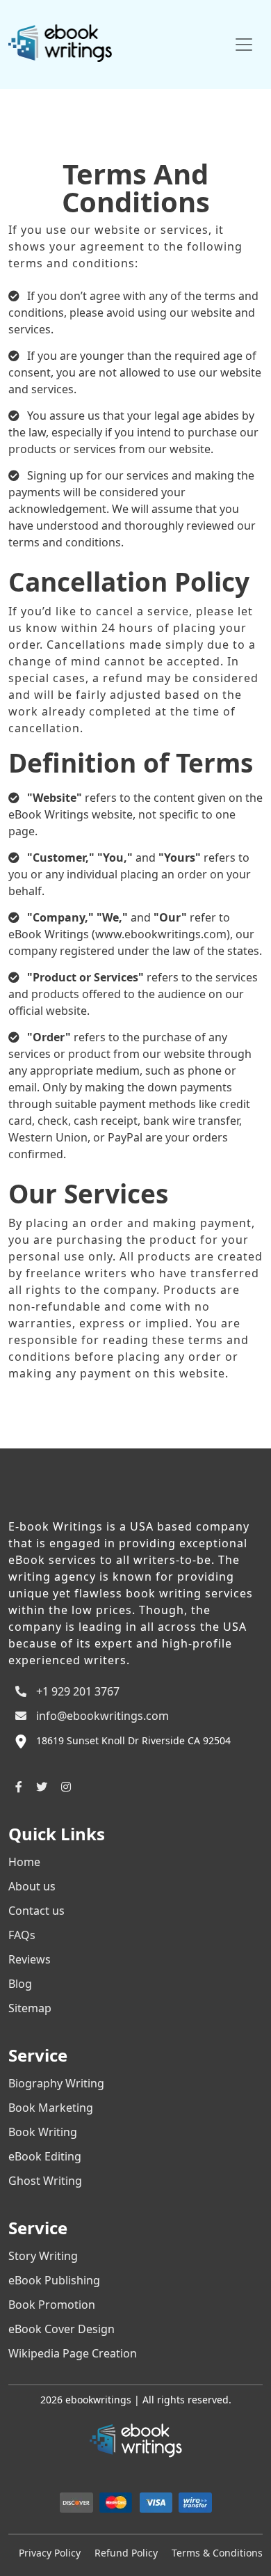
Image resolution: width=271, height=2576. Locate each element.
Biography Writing (56, 2083)
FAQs (22, 1935)
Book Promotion (52, 2305)
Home (24, 1862)
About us (32, 1886)
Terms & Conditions (217, 2553)
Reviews (30, 1959)
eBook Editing (45, 2156)
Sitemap (30, 2008)
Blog (20, 1984)
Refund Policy (126, 2553)
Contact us (36, 1911)
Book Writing (43, 2132)
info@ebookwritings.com (101, 1716)
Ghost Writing (45, 2181)
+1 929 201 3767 (76, 1691)
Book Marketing (51, 2108)
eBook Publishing (54, 2280)
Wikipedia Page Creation (73, 2353)
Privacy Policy (50, 2553)
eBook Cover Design (61, 2329)
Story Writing (43, 2256)
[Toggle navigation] (244, 45)
